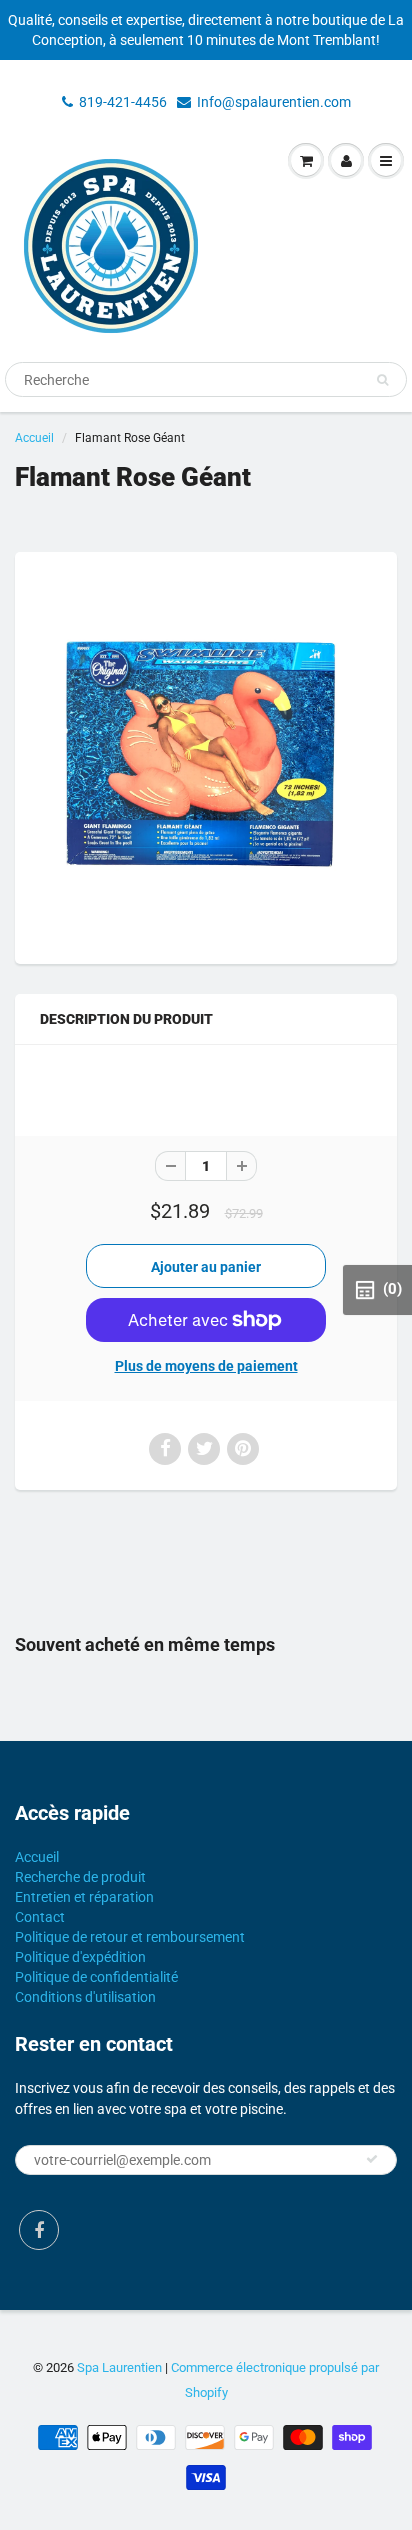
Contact (40, 1917)
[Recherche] (382, 380)
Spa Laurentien (119, 2367)
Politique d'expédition (80, 1957)
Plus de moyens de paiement (206, 1366)
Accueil (34, 438)
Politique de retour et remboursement (130, 1937)
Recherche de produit (80, 1877)
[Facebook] (39, 2230)
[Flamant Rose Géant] (206, 755)
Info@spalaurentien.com (274, 102)
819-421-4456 (123, 102)
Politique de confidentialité (96, 1977)
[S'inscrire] (372, 2159)
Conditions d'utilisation (85, 1997)
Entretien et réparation (84, 1897)
